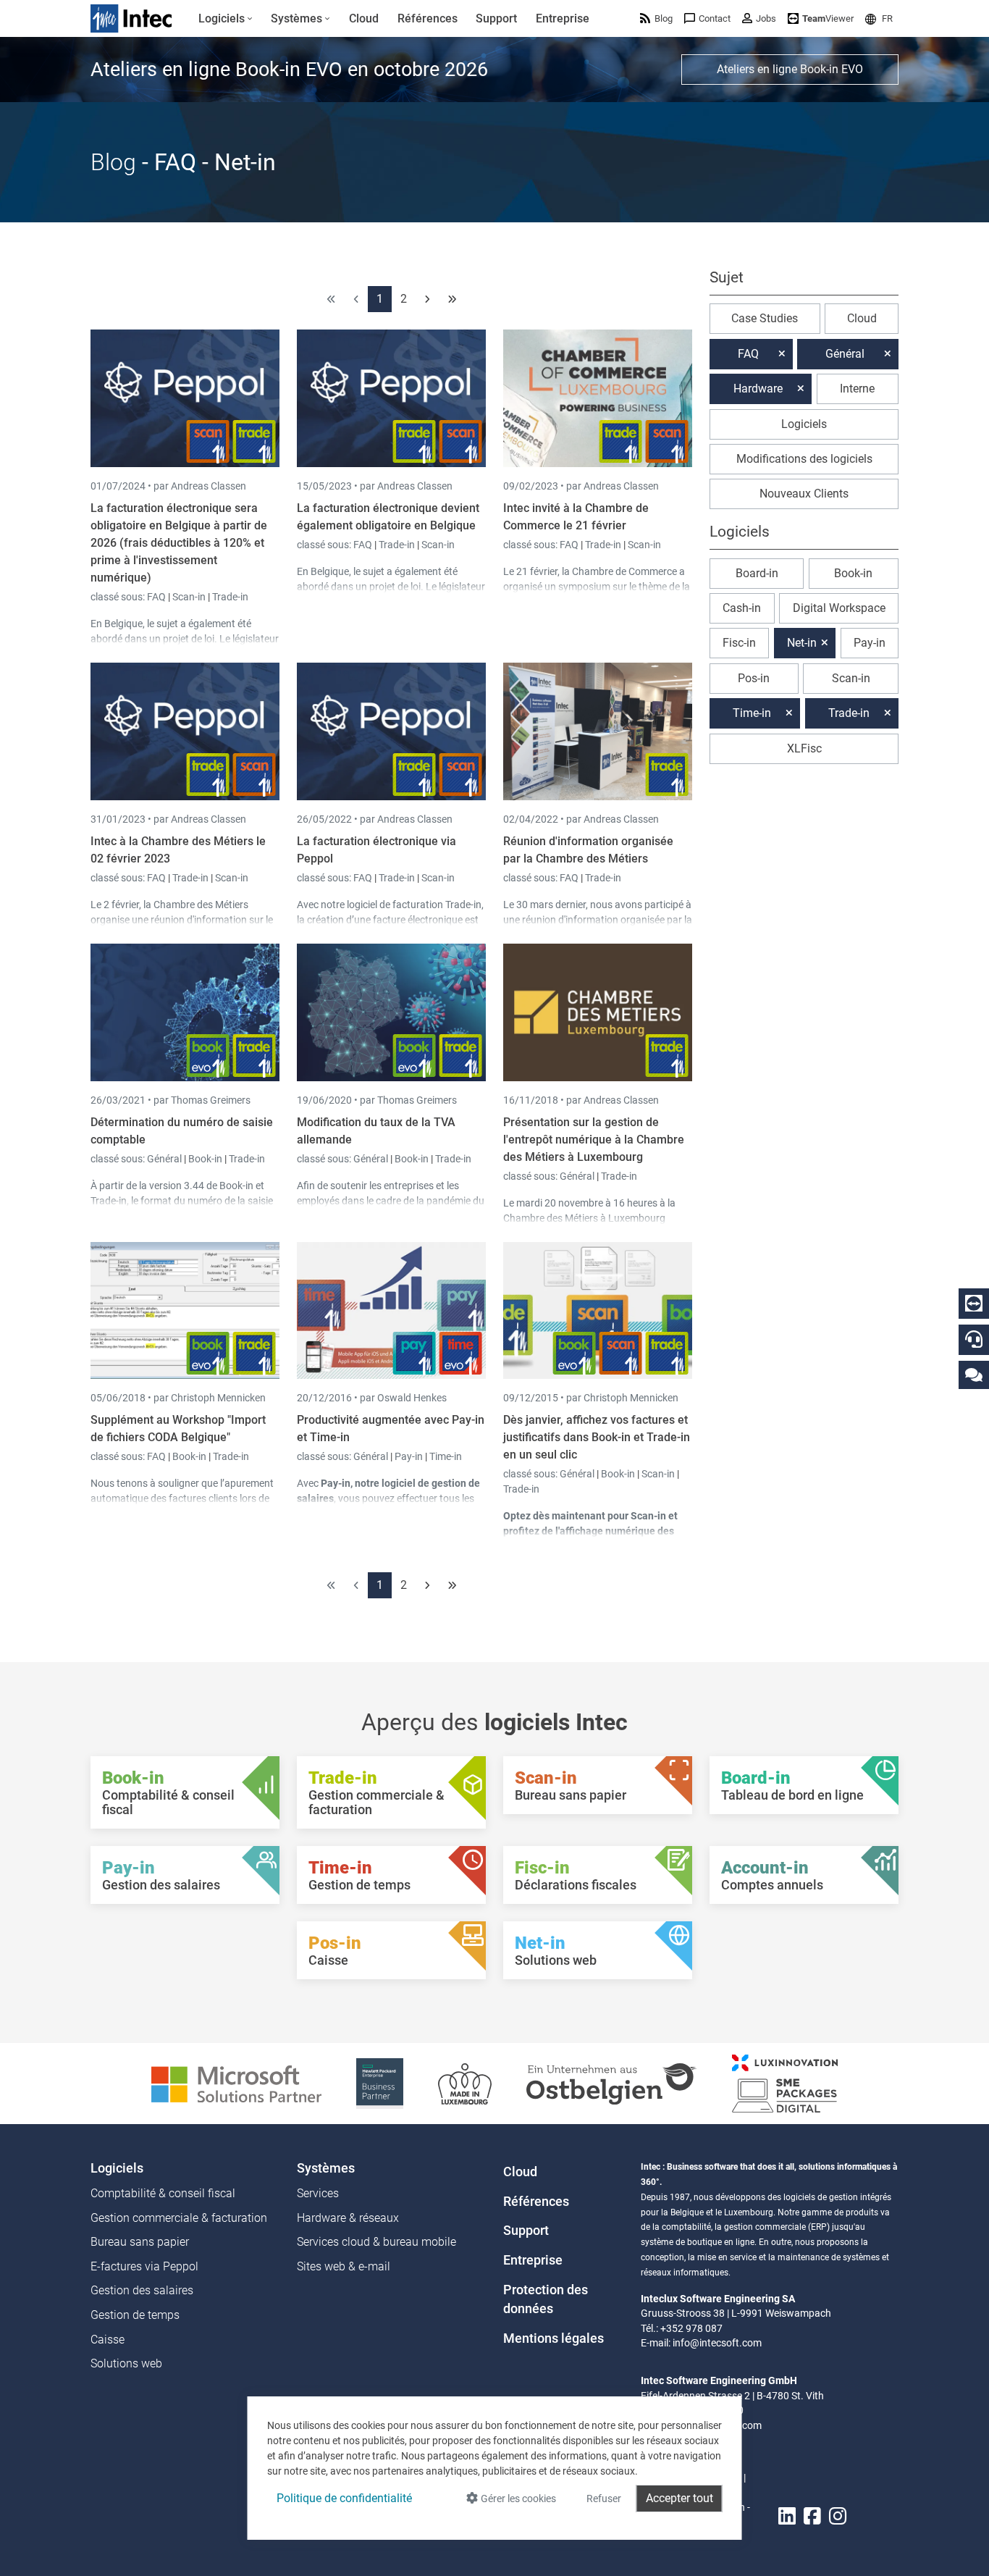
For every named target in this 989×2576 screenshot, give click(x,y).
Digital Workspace (839, 608)
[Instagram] (838, 2516)
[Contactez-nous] (974, 1374)
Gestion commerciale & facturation (179, 2218)
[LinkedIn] (787, 2516)
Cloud (862, 318)
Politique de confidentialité (344, 2498)
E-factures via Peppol (144, 2266)
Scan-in (189, 597)
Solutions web (126, 2363)
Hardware (758, 389)
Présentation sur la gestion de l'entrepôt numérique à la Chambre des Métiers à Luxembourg (594, 1140)
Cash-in (742, 608)
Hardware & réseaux (348, 2218)
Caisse (108, 2340)
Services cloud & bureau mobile (376, 2242)
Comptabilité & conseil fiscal (163, 2193)
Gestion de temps (135, 2315)
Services (318, 2193)
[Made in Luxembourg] (465, 2082)
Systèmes (326, 2168)
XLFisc (804, 748)
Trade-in (230, 597)
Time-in (446, 1456)
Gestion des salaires (142, 2290)
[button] (879, 18)
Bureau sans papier (140, 2242)
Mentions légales (554, 2338)
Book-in (205, 1159)
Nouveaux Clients (804, 494)
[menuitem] (226, 19)
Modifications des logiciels (804, 459)
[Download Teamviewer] (974, 1304)
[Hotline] (974, 1339)
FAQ (157, 597)
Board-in (757, 573)
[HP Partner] (380, 2082)
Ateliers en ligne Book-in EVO (790, 69)
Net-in (802, 643)
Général (165, 1159)
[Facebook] (812, 2516)
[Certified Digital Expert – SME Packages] (785, 2082)
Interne (857, 389)
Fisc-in (739, 643)
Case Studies (765, 318)
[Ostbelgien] (612, 2082)
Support (526, 2231)
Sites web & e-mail (344, 2266)
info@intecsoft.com (717, 2343)
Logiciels (804, 424)
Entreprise (533, 2260)
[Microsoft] (236, 2082)
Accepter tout (679, 2498)
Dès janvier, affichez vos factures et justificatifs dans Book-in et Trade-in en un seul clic (597, 1437)
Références (536, 2202)
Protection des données (546, 2299)
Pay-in (409, 1456)
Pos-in (754, 678)
